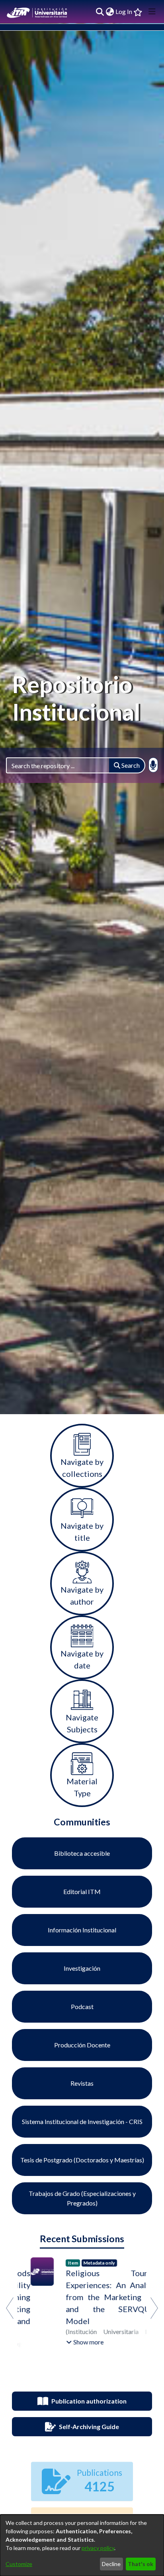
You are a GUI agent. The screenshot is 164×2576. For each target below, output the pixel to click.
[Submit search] (100, 12)
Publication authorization (89, 2401)
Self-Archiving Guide (89, 2426)
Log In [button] (124, 11)
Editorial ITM (82, 1891)
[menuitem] (110, 12)
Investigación (82, 1968)
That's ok (141, 2564)
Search (130, 765)
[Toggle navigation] (152, 12)
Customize (19, 2564)
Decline (111, 2564)
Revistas (82, 2083)
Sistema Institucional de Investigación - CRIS (82, 2121)
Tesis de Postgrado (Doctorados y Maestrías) (82, 2160)
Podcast (82, 2006)
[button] (72, 2342)
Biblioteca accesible (82, 1853)
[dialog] (82, 2545)
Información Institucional (82, 1930)
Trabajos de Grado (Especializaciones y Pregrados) (82, 2198)
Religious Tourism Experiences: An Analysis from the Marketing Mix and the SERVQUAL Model (100, 2297)
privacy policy (98, 2548)
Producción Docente (82, 2045)
